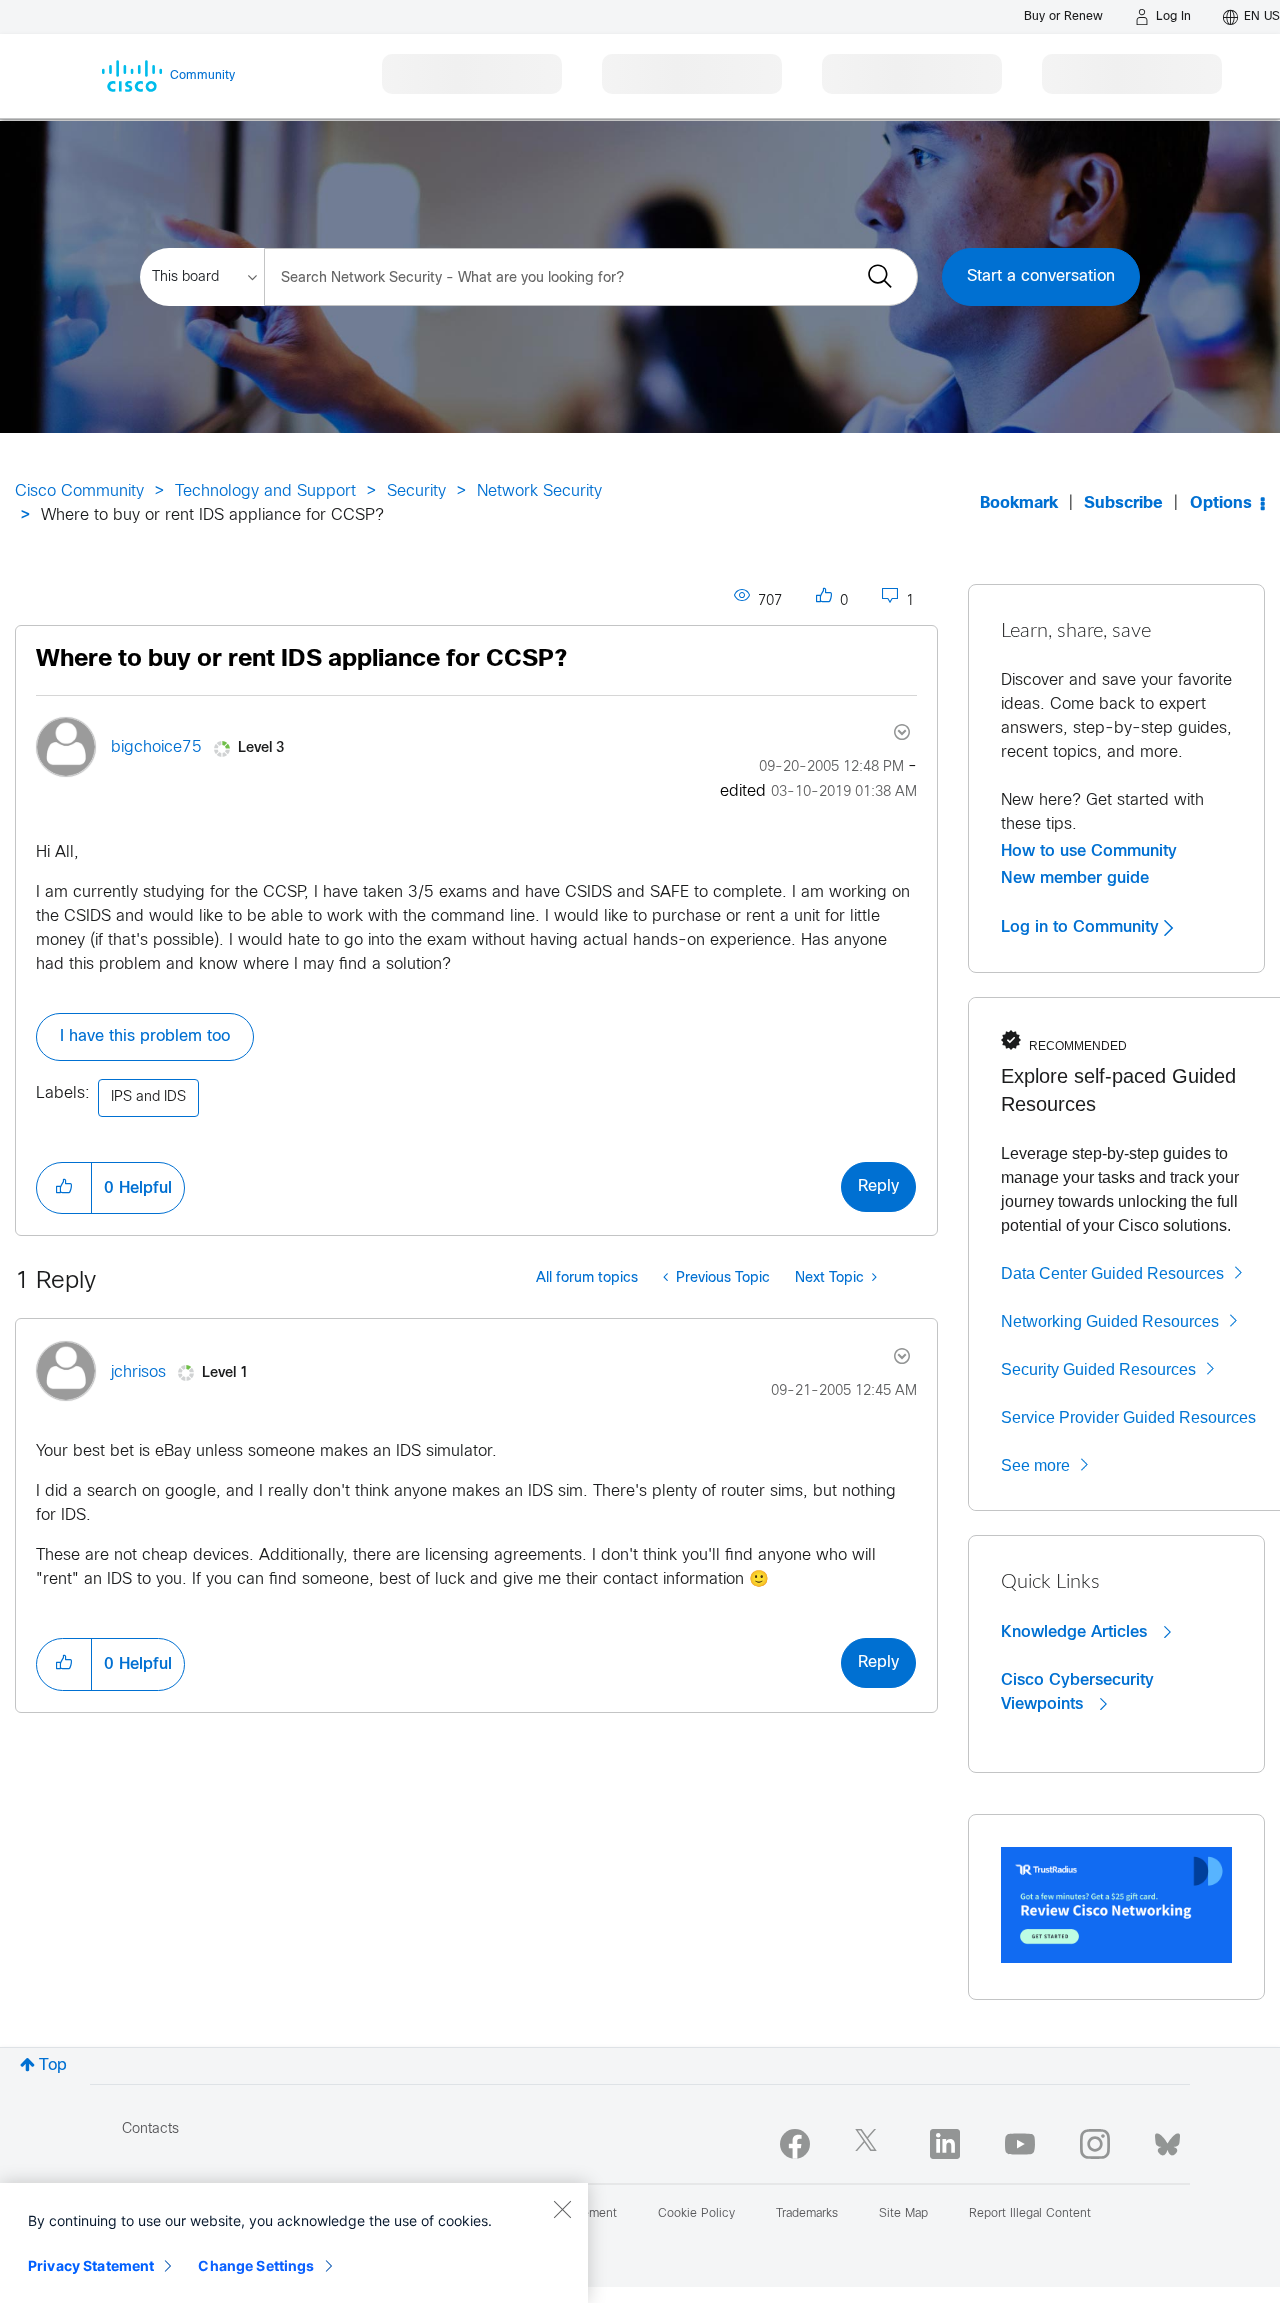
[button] (64, 1188)
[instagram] (1095, 2144)
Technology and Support (265, 491)
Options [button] (1221, 503)
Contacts (150, 2129)
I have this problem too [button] (145, 1036)
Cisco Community (79, 491)
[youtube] (1020, 2144)
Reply (878, 1186)
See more (1035, 1465)
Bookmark (1019, 503)
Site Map (903, 2214)
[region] (294, 2243)
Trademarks (807, 2214)
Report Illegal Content (1030, 2214)
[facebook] (795, 2144)
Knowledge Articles (1076, 1632)
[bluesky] (1167, 2140)
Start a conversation (1041, 276)
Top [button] (53, 2065)
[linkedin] (945, 2144)
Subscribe (1123, 503)
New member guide (1075, 878)
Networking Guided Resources (1110, 1321)
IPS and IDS (148, 1097)
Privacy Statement (91, 2265)
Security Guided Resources (1098, 1369)
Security (416, 491)
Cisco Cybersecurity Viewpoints (1077, 1692)
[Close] (562, 2209)
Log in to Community (1082, 927)
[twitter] (870, 2144)
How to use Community (1089, 851)
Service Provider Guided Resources (1128, 1417)
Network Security (539, 491)
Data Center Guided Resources (1112, 1273)
